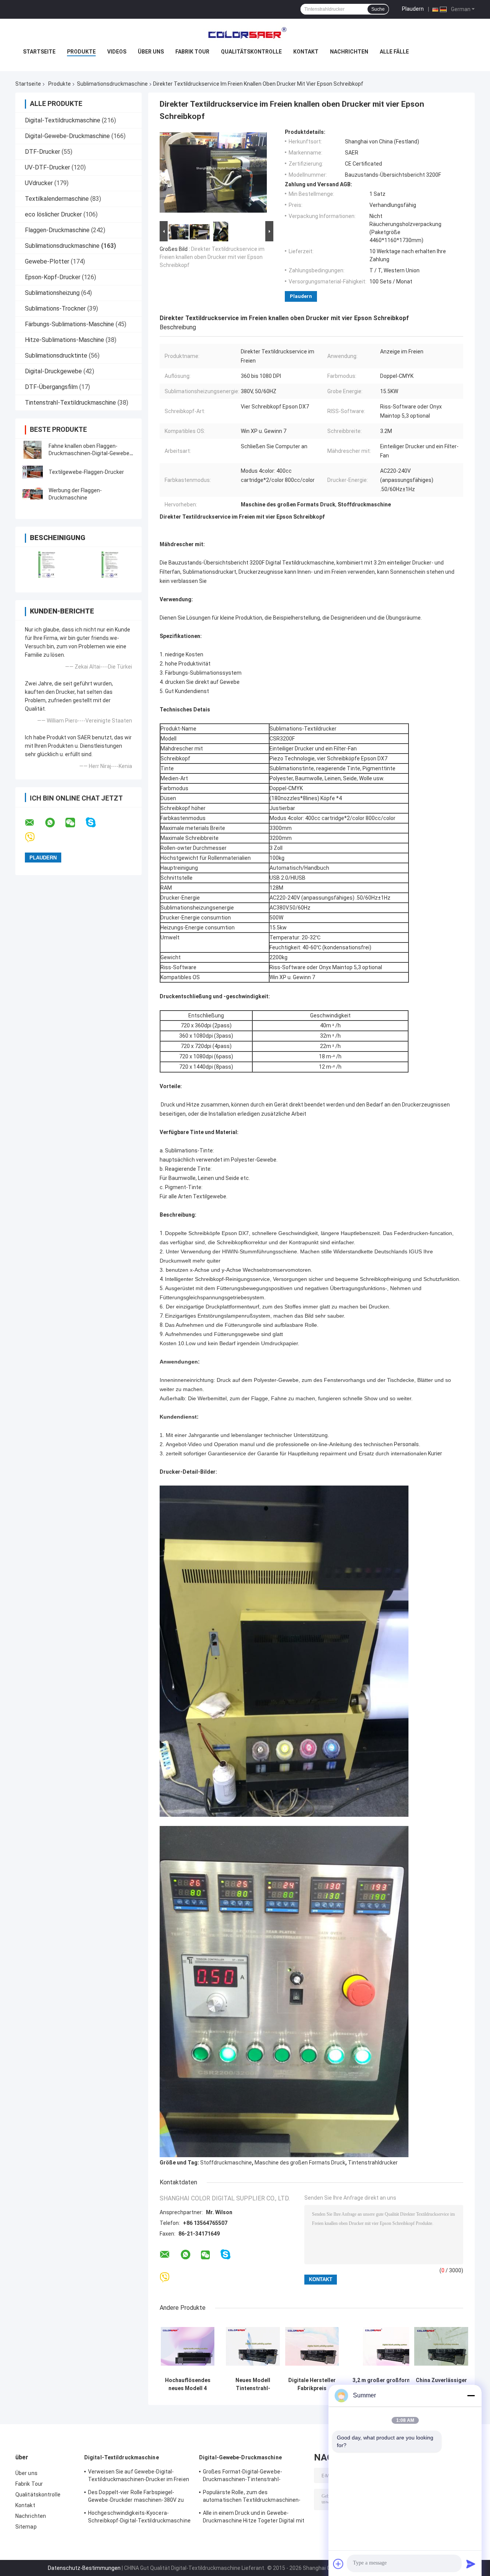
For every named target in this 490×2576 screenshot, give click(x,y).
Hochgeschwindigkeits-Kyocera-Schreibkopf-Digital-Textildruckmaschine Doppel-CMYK (139, 2518)
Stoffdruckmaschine (226, 2163)
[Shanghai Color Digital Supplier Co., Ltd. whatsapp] (55, 823)
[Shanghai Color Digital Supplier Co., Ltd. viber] (35, 837)
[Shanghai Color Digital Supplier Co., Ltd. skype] (96, 823)
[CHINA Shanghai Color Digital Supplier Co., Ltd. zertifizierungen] (47, 565)
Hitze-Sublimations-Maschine (65, 340)
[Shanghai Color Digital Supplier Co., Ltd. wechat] (75, 823)
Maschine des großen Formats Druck (300, 2163)
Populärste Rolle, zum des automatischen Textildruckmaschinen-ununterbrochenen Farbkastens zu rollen (254, 2497)
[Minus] (471, 2395)
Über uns (151, 52)
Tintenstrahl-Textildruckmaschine (70, 403)
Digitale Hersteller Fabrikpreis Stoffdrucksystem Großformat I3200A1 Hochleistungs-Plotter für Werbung (312, 2384)
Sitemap (26, 2527)
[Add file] (338, 2564)
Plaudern (413, 9)
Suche (378, 9)
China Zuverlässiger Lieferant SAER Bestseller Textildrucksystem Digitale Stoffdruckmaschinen (441, 2384)
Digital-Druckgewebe (53, 371)
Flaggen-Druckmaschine (57, 230)
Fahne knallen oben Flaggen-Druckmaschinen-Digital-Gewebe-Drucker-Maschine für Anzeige (90, 453)
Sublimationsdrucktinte (56, 356)
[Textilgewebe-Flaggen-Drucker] (33, 472)
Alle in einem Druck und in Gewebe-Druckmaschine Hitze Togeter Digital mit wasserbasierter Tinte (254, 2518)
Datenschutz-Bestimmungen (84, 2568)
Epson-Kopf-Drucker (53, 277)
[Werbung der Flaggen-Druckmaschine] (33, 494)
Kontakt (306, 52)
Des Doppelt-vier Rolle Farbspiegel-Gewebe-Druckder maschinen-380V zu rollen (136, 2497)
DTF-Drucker (42, 152)
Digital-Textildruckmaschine (63, 120)
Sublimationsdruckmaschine (112, 84)
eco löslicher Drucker (53, 214)
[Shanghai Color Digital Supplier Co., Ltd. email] (34, 823)
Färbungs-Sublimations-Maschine (69, 324)
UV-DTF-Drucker (47, 167)
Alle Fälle (394, 52)
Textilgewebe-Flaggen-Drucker (86, 472)
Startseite (39, 52)
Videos (117, 52)
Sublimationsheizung (52, 293)
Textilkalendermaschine (57, 199)
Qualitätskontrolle (251, 52)
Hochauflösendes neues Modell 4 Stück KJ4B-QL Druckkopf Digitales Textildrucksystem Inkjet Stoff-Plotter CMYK (188, 2384)
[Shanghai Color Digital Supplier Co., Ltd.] (245, 34)
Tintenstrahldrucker (373, 2163)
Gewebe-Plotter (47, 261)
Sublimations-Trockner (55, 308)
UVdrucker (39, 183)
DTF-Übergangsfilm (51, 387)
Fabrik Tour (192, 52)
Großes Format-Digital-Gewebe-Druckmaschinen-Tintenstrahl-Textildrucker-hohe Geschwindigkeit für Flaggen (252, 2477)
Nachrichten (349, 52)
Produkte (81, 52)
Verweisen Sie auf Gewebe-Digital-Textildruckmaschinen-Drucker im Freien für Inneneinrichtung (139, 2477)
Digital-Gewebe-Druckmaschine (67, 136)
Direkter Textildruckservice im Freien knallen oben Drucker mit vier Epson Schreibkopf (212, 257)
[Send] (471, 2564)
